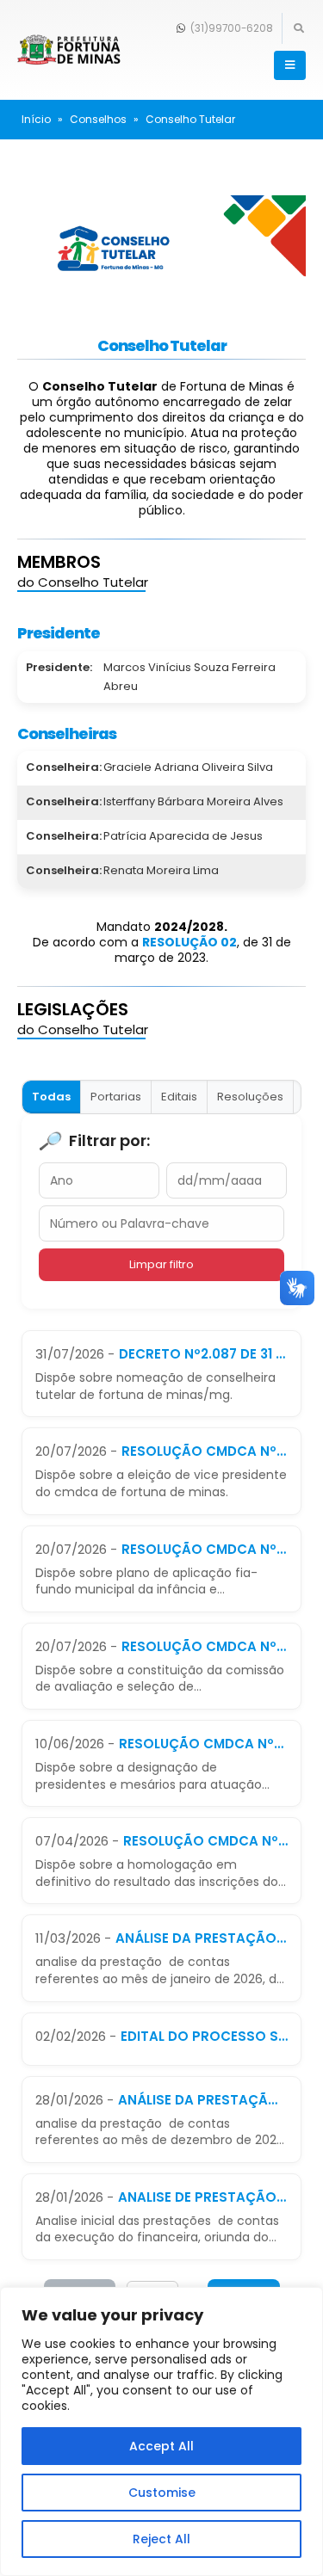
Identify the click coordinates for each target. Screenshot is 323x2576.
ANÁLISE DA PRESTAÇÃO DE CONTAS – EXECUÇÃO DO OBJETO (202, 1938)
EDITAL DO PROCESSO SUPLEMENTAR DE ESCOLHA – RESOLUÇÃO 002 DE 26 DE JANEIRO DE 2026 (204, 2036)
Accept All (161, 2446)
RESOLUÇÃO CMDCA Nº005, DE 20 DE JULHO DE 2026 (205, 1646)
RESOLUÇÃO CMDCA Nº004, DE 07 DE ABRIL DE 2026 (205, 1841)
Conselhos (98, 119)
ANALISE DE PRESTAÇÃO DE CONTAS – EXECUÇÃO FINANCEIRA (203, 2197)
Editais (179, 1097)
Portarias (116, 1097)
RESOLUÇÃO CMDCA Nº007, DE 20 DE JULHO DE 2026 (205, 1451)
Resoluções (250, 1097)
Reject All (161, 2539)
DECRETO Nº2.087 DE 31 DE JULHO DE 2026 (203, 1354)
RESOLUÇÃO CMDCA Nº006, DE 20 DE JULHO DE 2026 (205, 1549)
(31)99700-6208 (230, 28)
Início (36, 119)
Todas (51, 1097)
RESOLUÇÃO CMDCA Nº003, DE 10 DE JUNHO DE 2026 (203, 1744)
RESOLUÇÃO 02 (189, 942)
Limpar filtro (161, 1264)
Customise (162, 2493)
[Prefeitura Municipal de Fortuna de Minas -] (69, 50)
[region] (161, 2431)
